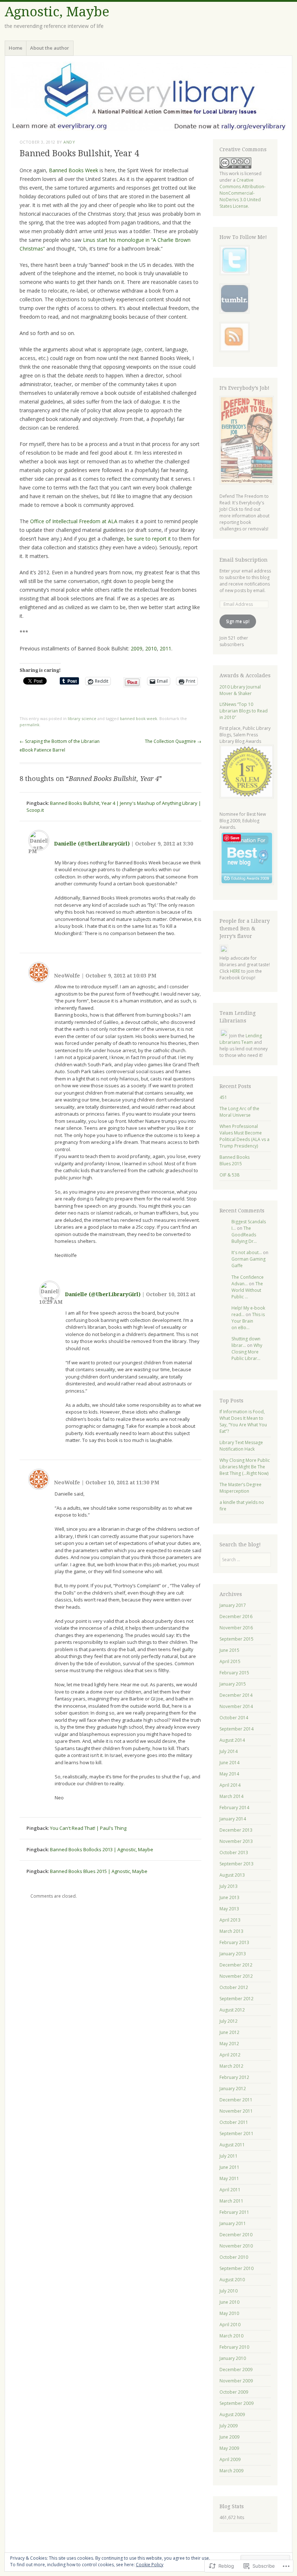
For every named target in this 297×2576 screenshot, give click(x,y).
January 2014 (233, 1819)
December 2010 (236, 2235)
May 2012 (229, 2044)
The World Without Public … (247, 1290)
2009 (137, 648)
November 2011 (236, 2111)
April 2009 (230, 2459)
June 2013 (229, 1897)
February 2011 (234, 2212)
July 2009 (229, 2426)
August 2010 (232, 2280)
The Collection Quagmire (173, 741)
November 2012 (236, 1976)
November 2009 (236, 2381)
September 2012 (237, 1999)
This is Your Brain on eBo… (248, 1321)
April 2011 (230, 2190)
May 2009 (229, 2448)
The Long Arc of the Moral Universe (239, 1112)
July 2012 (229, 2021)
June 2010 (229, 2302)
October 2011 (234, 2122)
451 (223, 1097)
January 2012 (233, 2089)
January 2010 (233, 2358)
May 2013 (229, 1909)
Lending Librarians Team (241, 1039)
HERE (235, 971)
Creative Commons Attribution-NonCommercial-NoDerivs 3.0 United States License (242, 193)
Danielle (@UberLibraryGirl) (92, 844)
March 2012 (231, 2066)
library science (82, 718)
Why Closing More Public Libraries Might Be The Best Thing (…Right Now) (245, 1467)
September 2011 (237, 2133)
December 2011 (236, 2100)
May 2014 (229, 1774)
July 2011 (229, 2156)
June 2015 (229, 1650)
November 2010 (236, 2246)
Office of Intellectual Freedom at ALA (74, 521)
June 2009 (229, 2437)
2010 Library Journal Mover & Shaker (240, 690)
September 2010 (237, 2268)
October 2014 (234, 1718)
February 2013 (234, 1942)
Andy (69, 142)
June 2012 (229, 2032)
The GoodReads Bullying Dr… (244, 1235)
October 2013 (234, 1853)
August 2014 (232, 1740)
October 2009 (234, 2392)
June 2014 (229, 1763)
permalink (30, 725)
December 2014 (236, 1695)
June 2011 (229, 2167)
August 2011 (232, 2145)
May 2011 (229, 2178)
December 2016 (236, 1616)
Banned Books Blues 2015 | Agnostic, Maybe (99, 1871)
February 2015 (234, 1673)
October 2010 (234, 2257)
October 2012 (234, 1987)
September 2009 (237, 2403)
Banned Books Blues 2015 (235, 1160)
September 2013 (237, 1864)
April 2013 (230, 1920)
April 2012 (230, 2055)
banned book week (139, 718)
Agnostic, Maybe (57, 12)
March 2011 (231, 2201)
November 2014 (236, 1706)
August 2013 (232, 1875)
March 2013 (231, 1931)
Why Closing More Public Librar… (247, 1352)
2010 (151, 648)
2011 (166, 648)
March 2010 (231, 2336)
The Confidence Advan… (248, 1280)
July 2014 (229, 1751)
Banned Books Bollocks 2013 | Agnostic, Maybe (102, 1849)
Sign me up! (238, 621)
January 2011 (233, 2223)
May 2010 (229, 2313)
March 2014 (231, 1796)
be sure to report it (149, 539)
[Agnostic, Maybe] (148, 96)
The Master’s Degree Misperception (240, 1488)
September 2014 (237, 1729)
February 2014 (234, 1808)
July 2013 (229, 1886)
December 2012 (236, 1965)
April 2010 (230, 2325)
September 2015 (237, 1639)
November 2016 (236, 1628)
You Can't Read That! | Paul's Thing (88, 1828)
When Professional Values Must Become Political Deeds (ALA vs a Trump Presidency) (244, 1136)
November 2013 (236, 1841)
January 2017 (233, 1605)
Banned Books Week (74, 170)
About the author (50, 48)
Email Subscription (244, 560)
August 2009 (232, 2414)
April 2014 (230, 1785)
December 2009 (236, 2370)
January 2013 (233, 1954)
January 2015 (233, 1684)
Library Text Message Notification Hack (241, 1446)
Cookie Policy (150, 2565)
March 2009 (231, 2471)
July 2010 (229, 2291)
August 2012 (232, 2010)
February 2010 (234, 2347)
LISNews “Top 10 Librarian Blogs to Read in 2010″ (244, 711)
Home (16, 48)
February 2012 (234, 2077)
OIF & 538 (229, 1175)
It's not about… (247, 1252)
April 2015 (230, 1661)
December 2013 (236, 1830)
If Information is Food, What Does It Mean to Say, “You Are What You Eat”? (243, 1421)
